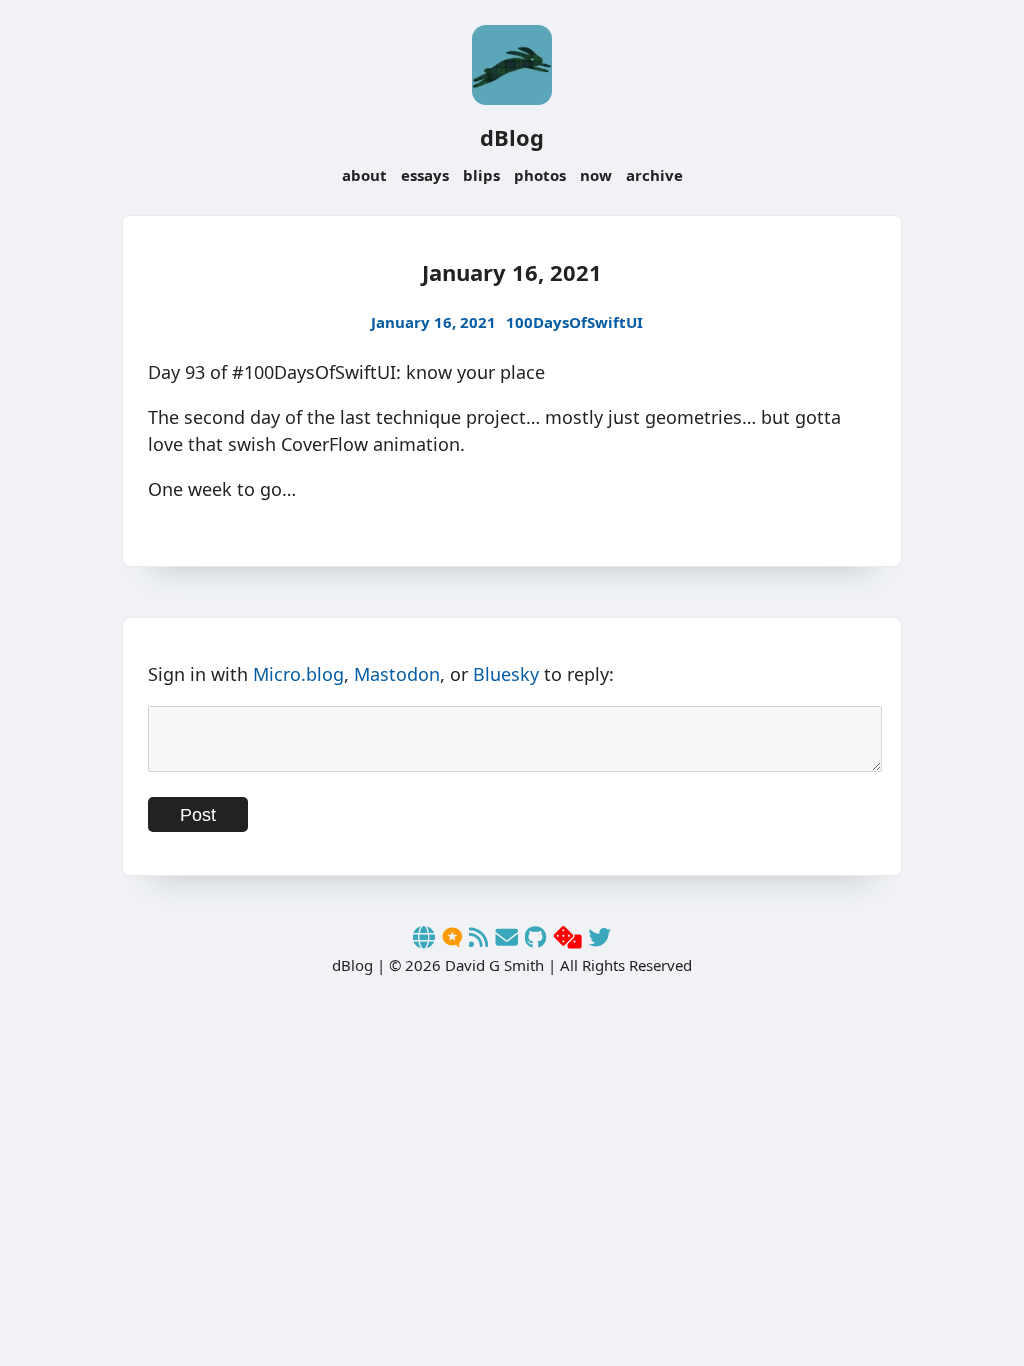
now (596, 175)
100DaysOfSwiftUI (574, 322)
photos (540, 175)
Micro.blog (298, 674)
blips (481, 175)
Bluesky (506, 674)
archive (654, 175)
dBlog (512, 137)
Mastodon (397, 674)
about (364, 175)
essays (425, 175)
